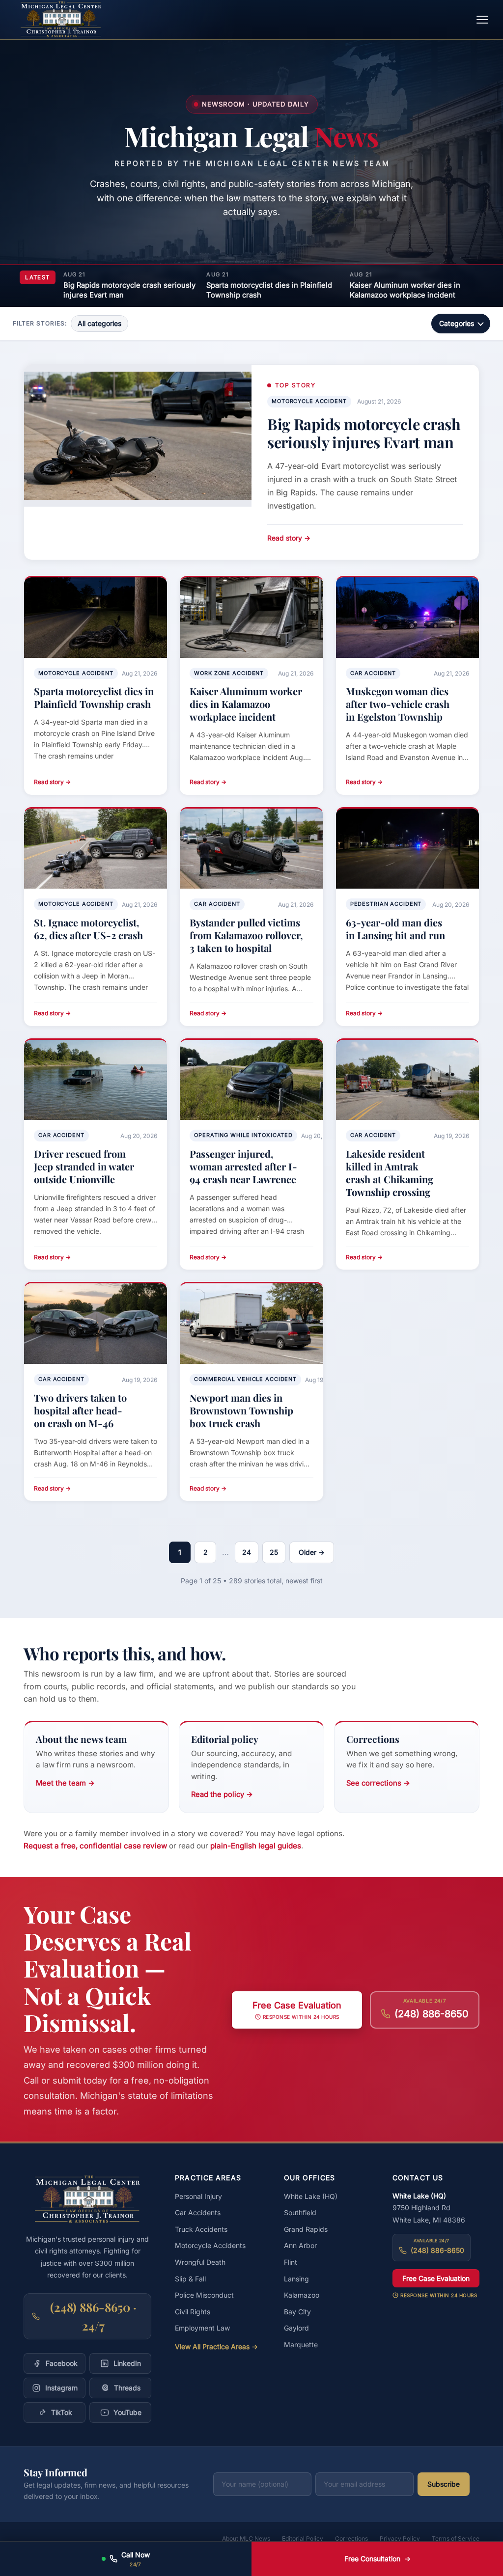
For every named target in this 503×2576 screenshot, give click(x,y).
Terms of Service (456, 2538)
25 (274, 1552)
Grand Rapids (306, 2229)
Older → (312, 1552)
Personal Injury (198, 2196)
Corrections (351, 2538)
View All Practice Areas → (216, 2346)
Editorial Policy (303, 2538)
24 (247, 1552)
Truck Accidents (201, 2229)
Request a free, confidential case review (95, 1846)
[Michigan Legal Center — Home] (61, 20)
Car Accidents (198, 2212)
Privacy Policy (400, 2538)
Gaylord (296, 2328)
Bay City (297, 2312)
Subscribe (444, 2484)
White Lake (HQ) (311, 2196)
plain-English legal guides (256, 1846)
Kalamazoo (302, 2295)
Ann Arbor (300, 2245)
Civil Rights (193, 2312)
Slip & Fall (190, 2279)
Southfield (300, 2212)
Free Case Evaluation (436, 2278)
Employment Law (202, 2328)
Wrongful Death (200, 2262)
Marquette (301, 2345)
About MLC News (246, 2538)
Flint (291, 2262)
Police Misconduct (204, 2295)
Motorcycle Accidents (210, 2245)
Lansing (296, 2279)
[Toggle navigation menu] (482, 20)
